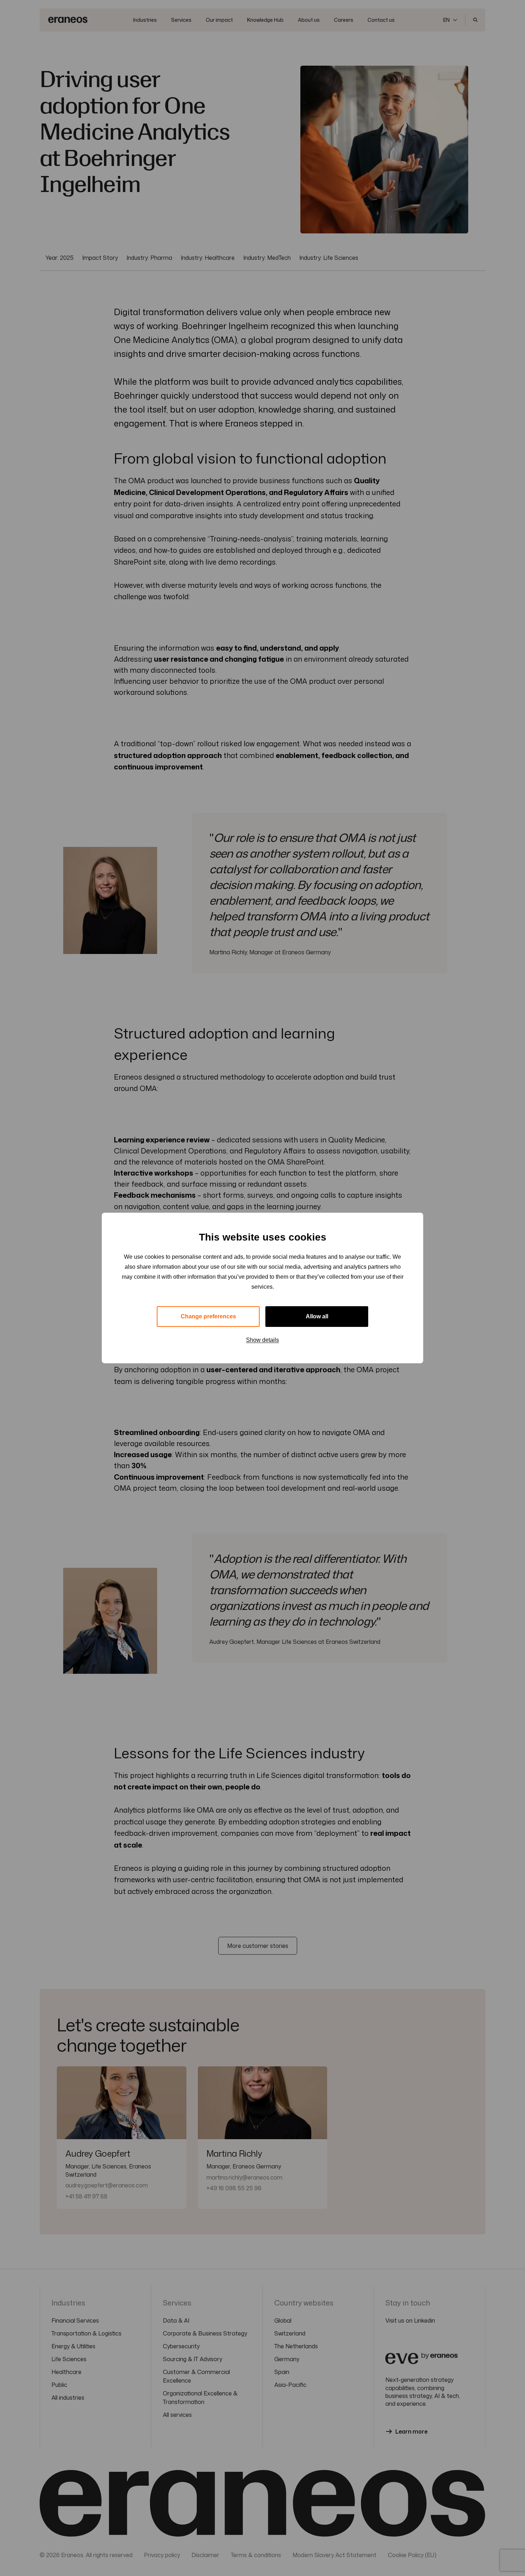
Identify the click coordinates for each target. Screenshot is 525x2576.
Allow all (317, 1316)
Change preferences (208, 1316)
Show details (262, 1340)
